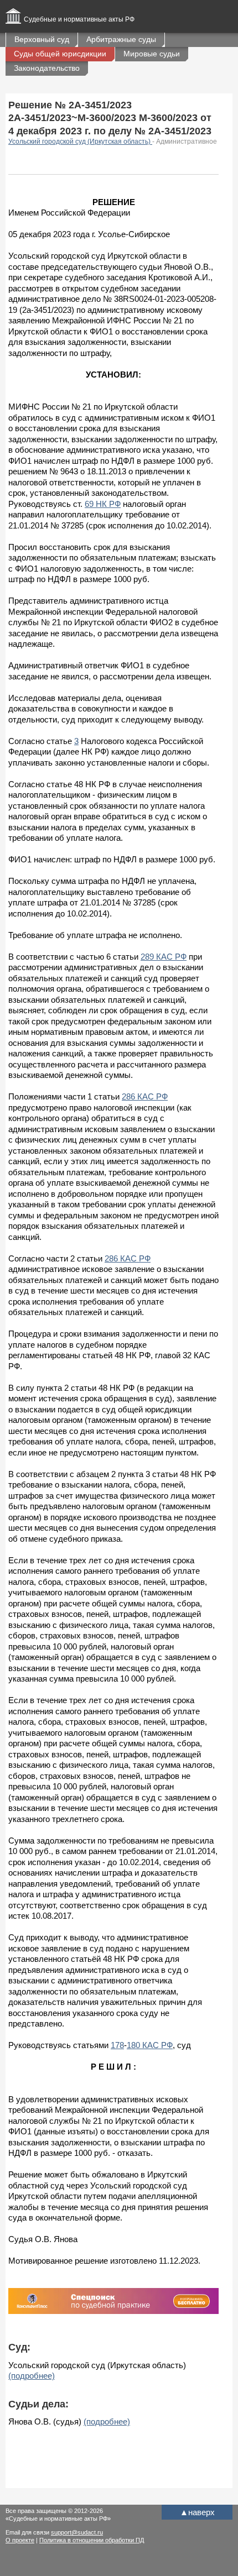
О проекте (20, 2540)
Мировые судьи (152, 54)
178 (117, 2045)
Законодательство (47, 68)
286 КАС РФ (145, 1096)
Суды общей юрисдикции (60, 54)
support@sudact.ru (77, 2532)
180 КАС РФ (150, 2045)
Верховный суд (42, 39)
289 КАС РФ (164, 957)
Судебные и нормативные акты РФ (79, 19)
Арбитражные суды (121, 39)
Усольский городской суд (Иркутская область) (80, 142)
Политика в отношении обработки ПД (92, 2540)
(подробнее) (32, 2376)
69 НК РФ (103, 504)
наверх (197, 2512)
